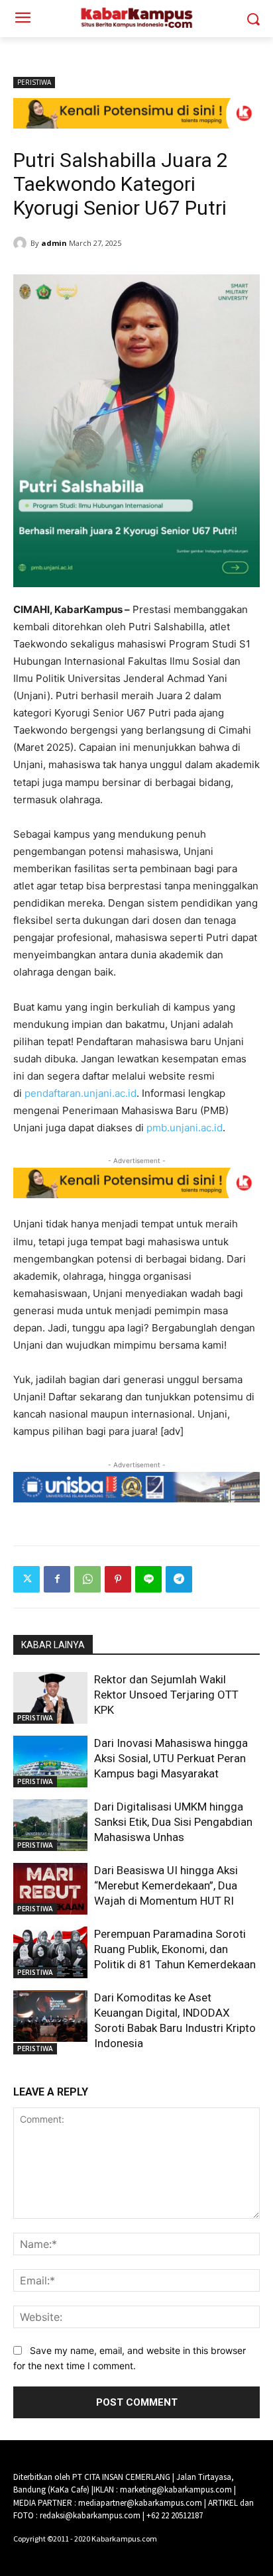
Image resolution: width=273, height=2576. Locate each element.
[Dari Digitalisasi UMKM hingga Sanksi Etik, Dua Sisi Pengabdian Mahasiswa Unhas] (50, 1825)
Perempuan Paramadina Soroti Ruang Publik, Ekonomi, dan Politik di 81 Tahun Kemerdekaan (175, 1949)
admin (54, 243)
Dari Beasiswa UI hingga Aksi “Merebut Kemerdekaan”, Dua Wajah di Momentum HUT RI (166, 1885)
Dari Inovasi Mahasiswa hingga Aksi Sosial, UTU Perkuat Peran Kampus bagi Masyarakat (171, 1758)
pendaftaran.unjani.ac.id (81, 1093)
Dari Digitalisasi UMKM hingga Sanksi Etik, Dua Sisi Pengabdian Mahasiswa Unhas (173, 1822)
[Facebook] (57, 1579)
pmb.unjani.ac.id (185, 1128)
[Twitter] (27, 1579)
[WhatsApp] (87, 1579)
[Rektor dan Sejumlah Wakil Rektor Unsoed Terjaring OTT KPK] (50, 1698)
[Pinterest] (118, 1579)
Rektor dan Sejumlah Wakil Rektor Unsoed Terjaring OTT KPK (166, 1695)
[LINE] (148, 1579)
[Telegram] (179, 1579)
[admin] (22, 243)
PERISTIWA (34, 82)
